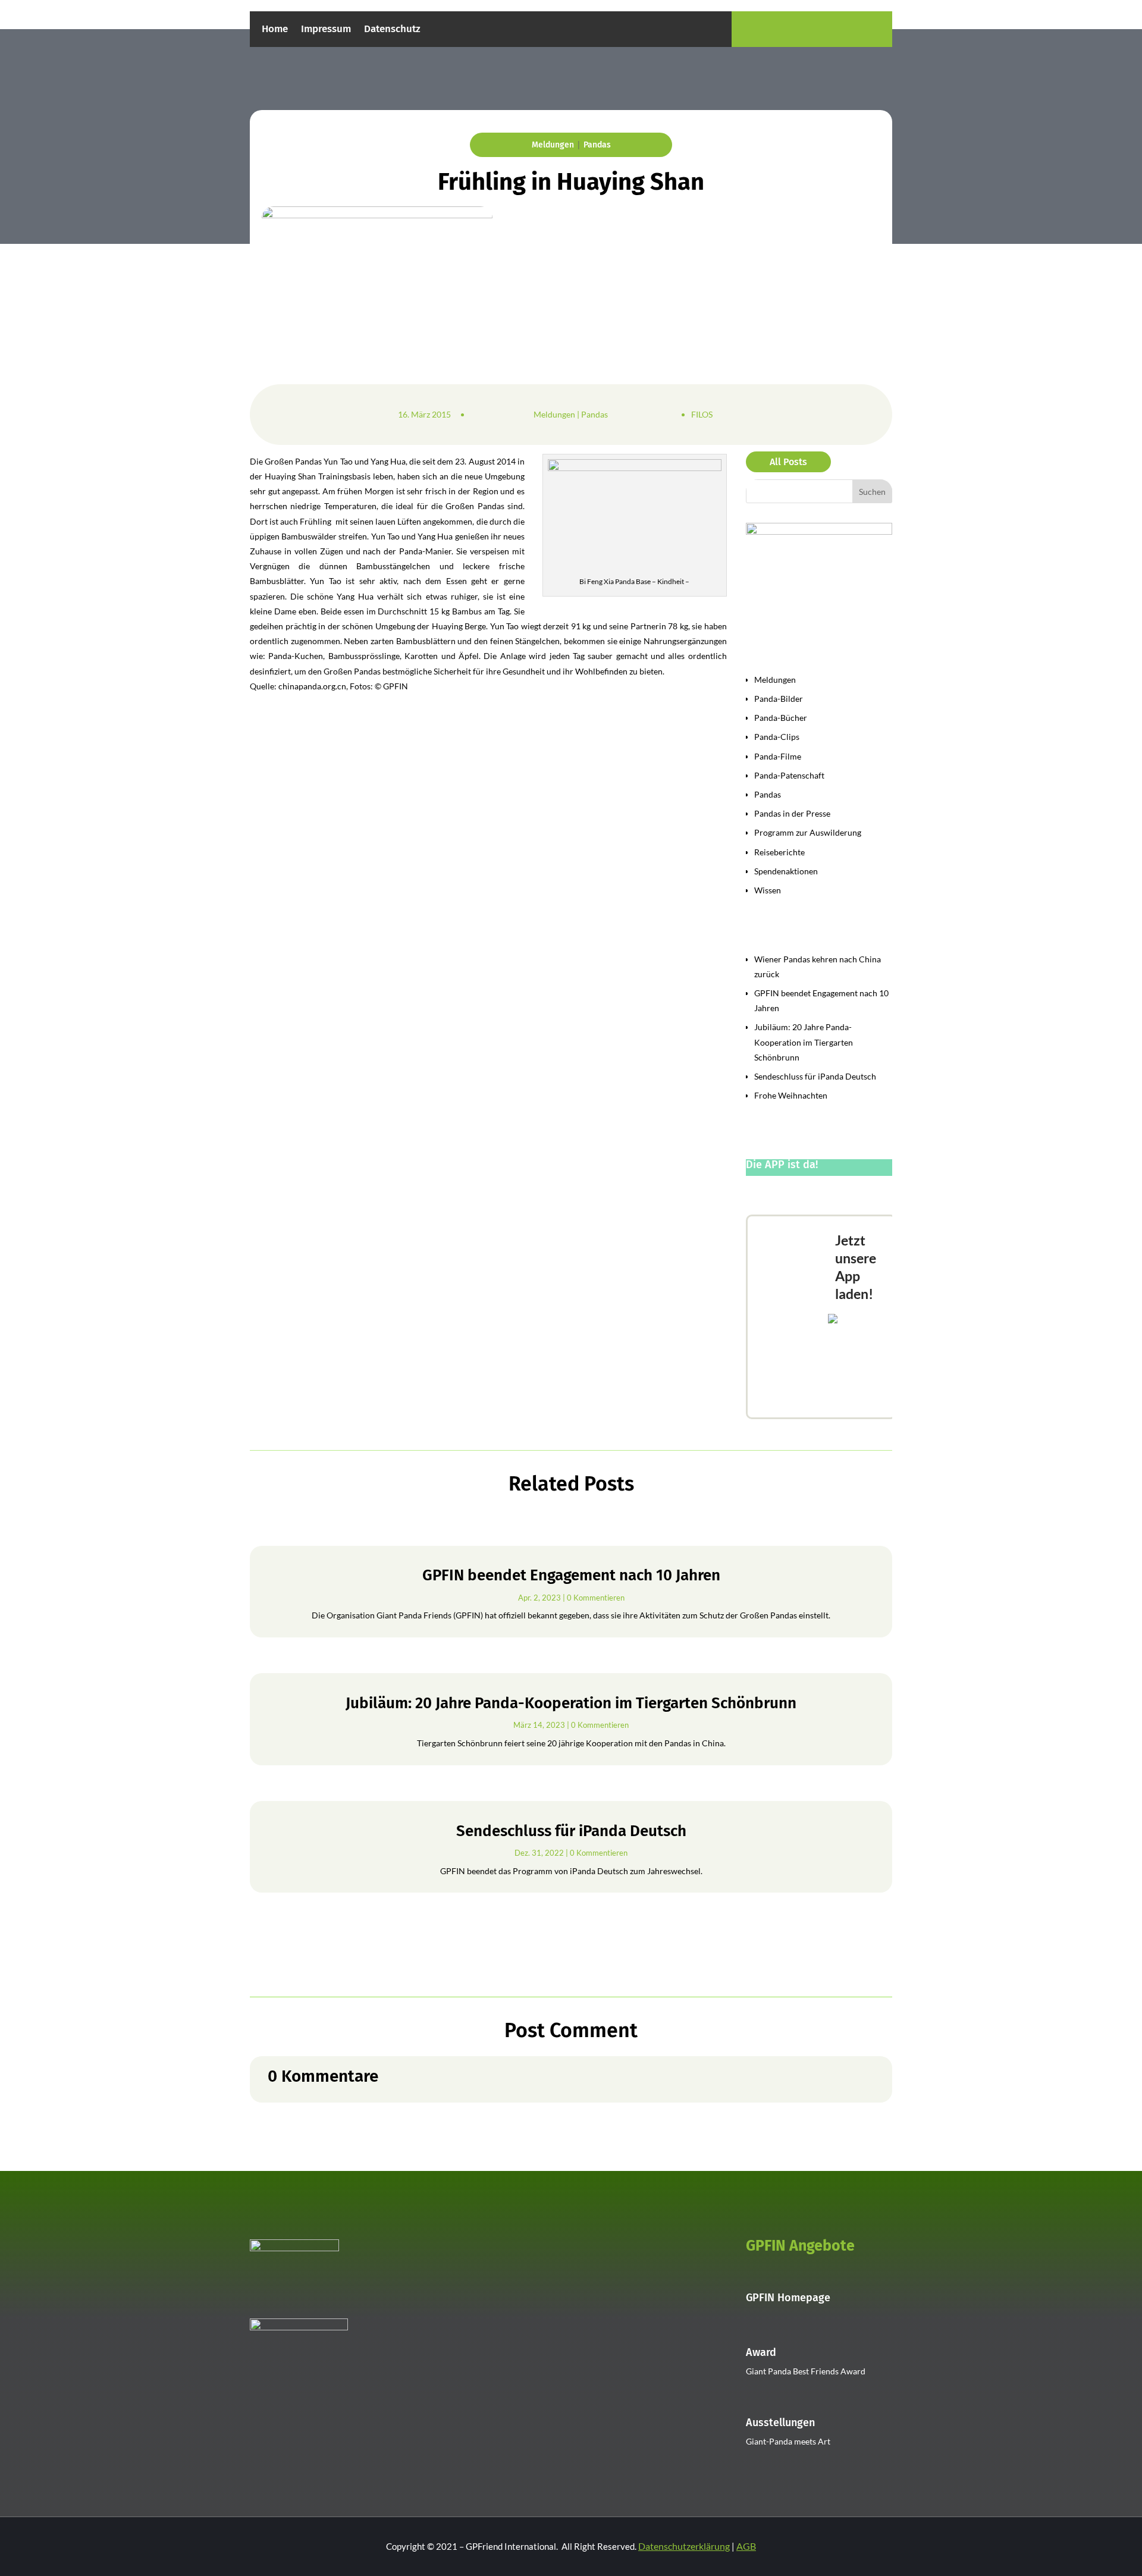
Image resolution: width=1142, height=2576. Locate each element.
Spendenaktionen (786, 871)
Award (761, 2352)
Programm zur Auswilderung (808, 832)
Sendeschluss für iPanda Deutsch (815, 1076)
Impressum (326, 30)
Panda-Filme (778, 756)
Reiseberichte (779, 852)
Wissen (768, 890)
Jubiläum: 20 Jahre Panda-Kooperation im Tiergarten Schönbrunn (804, 1042)
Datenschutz (392, 30)
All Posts (788, 462)
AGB (746, 2546)
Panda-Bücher (781, 718)
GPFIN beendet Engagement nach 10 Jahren (571, 1575)
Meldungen (553, 145)
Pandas (597, 145)
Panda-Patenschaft (789, 775)
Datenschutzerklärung (684, 2546)
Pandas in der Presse (792, 813)
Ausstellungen (780, 2423)
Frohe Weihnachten (791, 1095)
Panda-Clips (777, 737)
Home (275, 30)
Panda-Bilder (779, 699)
